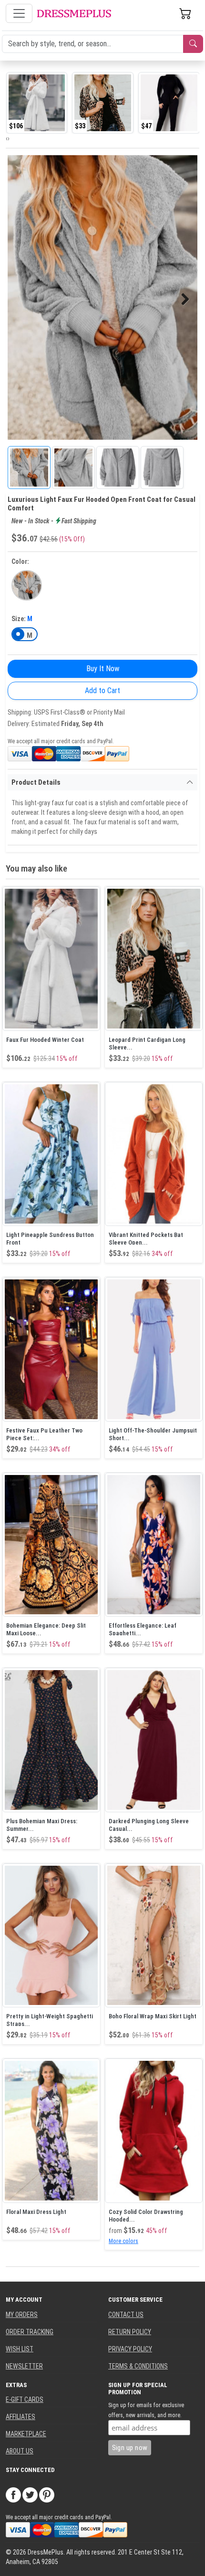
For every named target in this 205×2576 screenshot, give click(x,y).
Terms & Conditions (138, 2366)
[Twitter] (30, 2494)
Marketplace (26, 2434)
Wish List (20, 2349)
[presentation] (7, 138)
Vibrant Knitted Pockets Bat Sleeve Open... (146, 1239)
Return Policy (130, 2332)
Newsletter (24, 2366)
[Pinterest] (47, 2494)
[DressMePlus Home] (74, 14)
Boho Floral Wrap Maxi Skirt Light (153, 2016)
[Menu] (19, 13)
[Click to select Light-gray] (27, 585)
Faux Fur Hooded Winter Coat (45, 1040)
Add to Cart (102, 691)
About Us (20, 2451)
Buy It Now (103, 669)
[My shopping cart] (185, 13)
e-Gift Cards (25, 2399)
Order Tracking (30, 2332)
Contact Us (126, 2315)
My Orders (22, 2315)
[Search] (193, 44)
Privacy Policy (130, 2349)
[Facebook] (13, 2494)
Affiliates (20, 2417)
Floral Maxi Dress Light (36, 2212)
